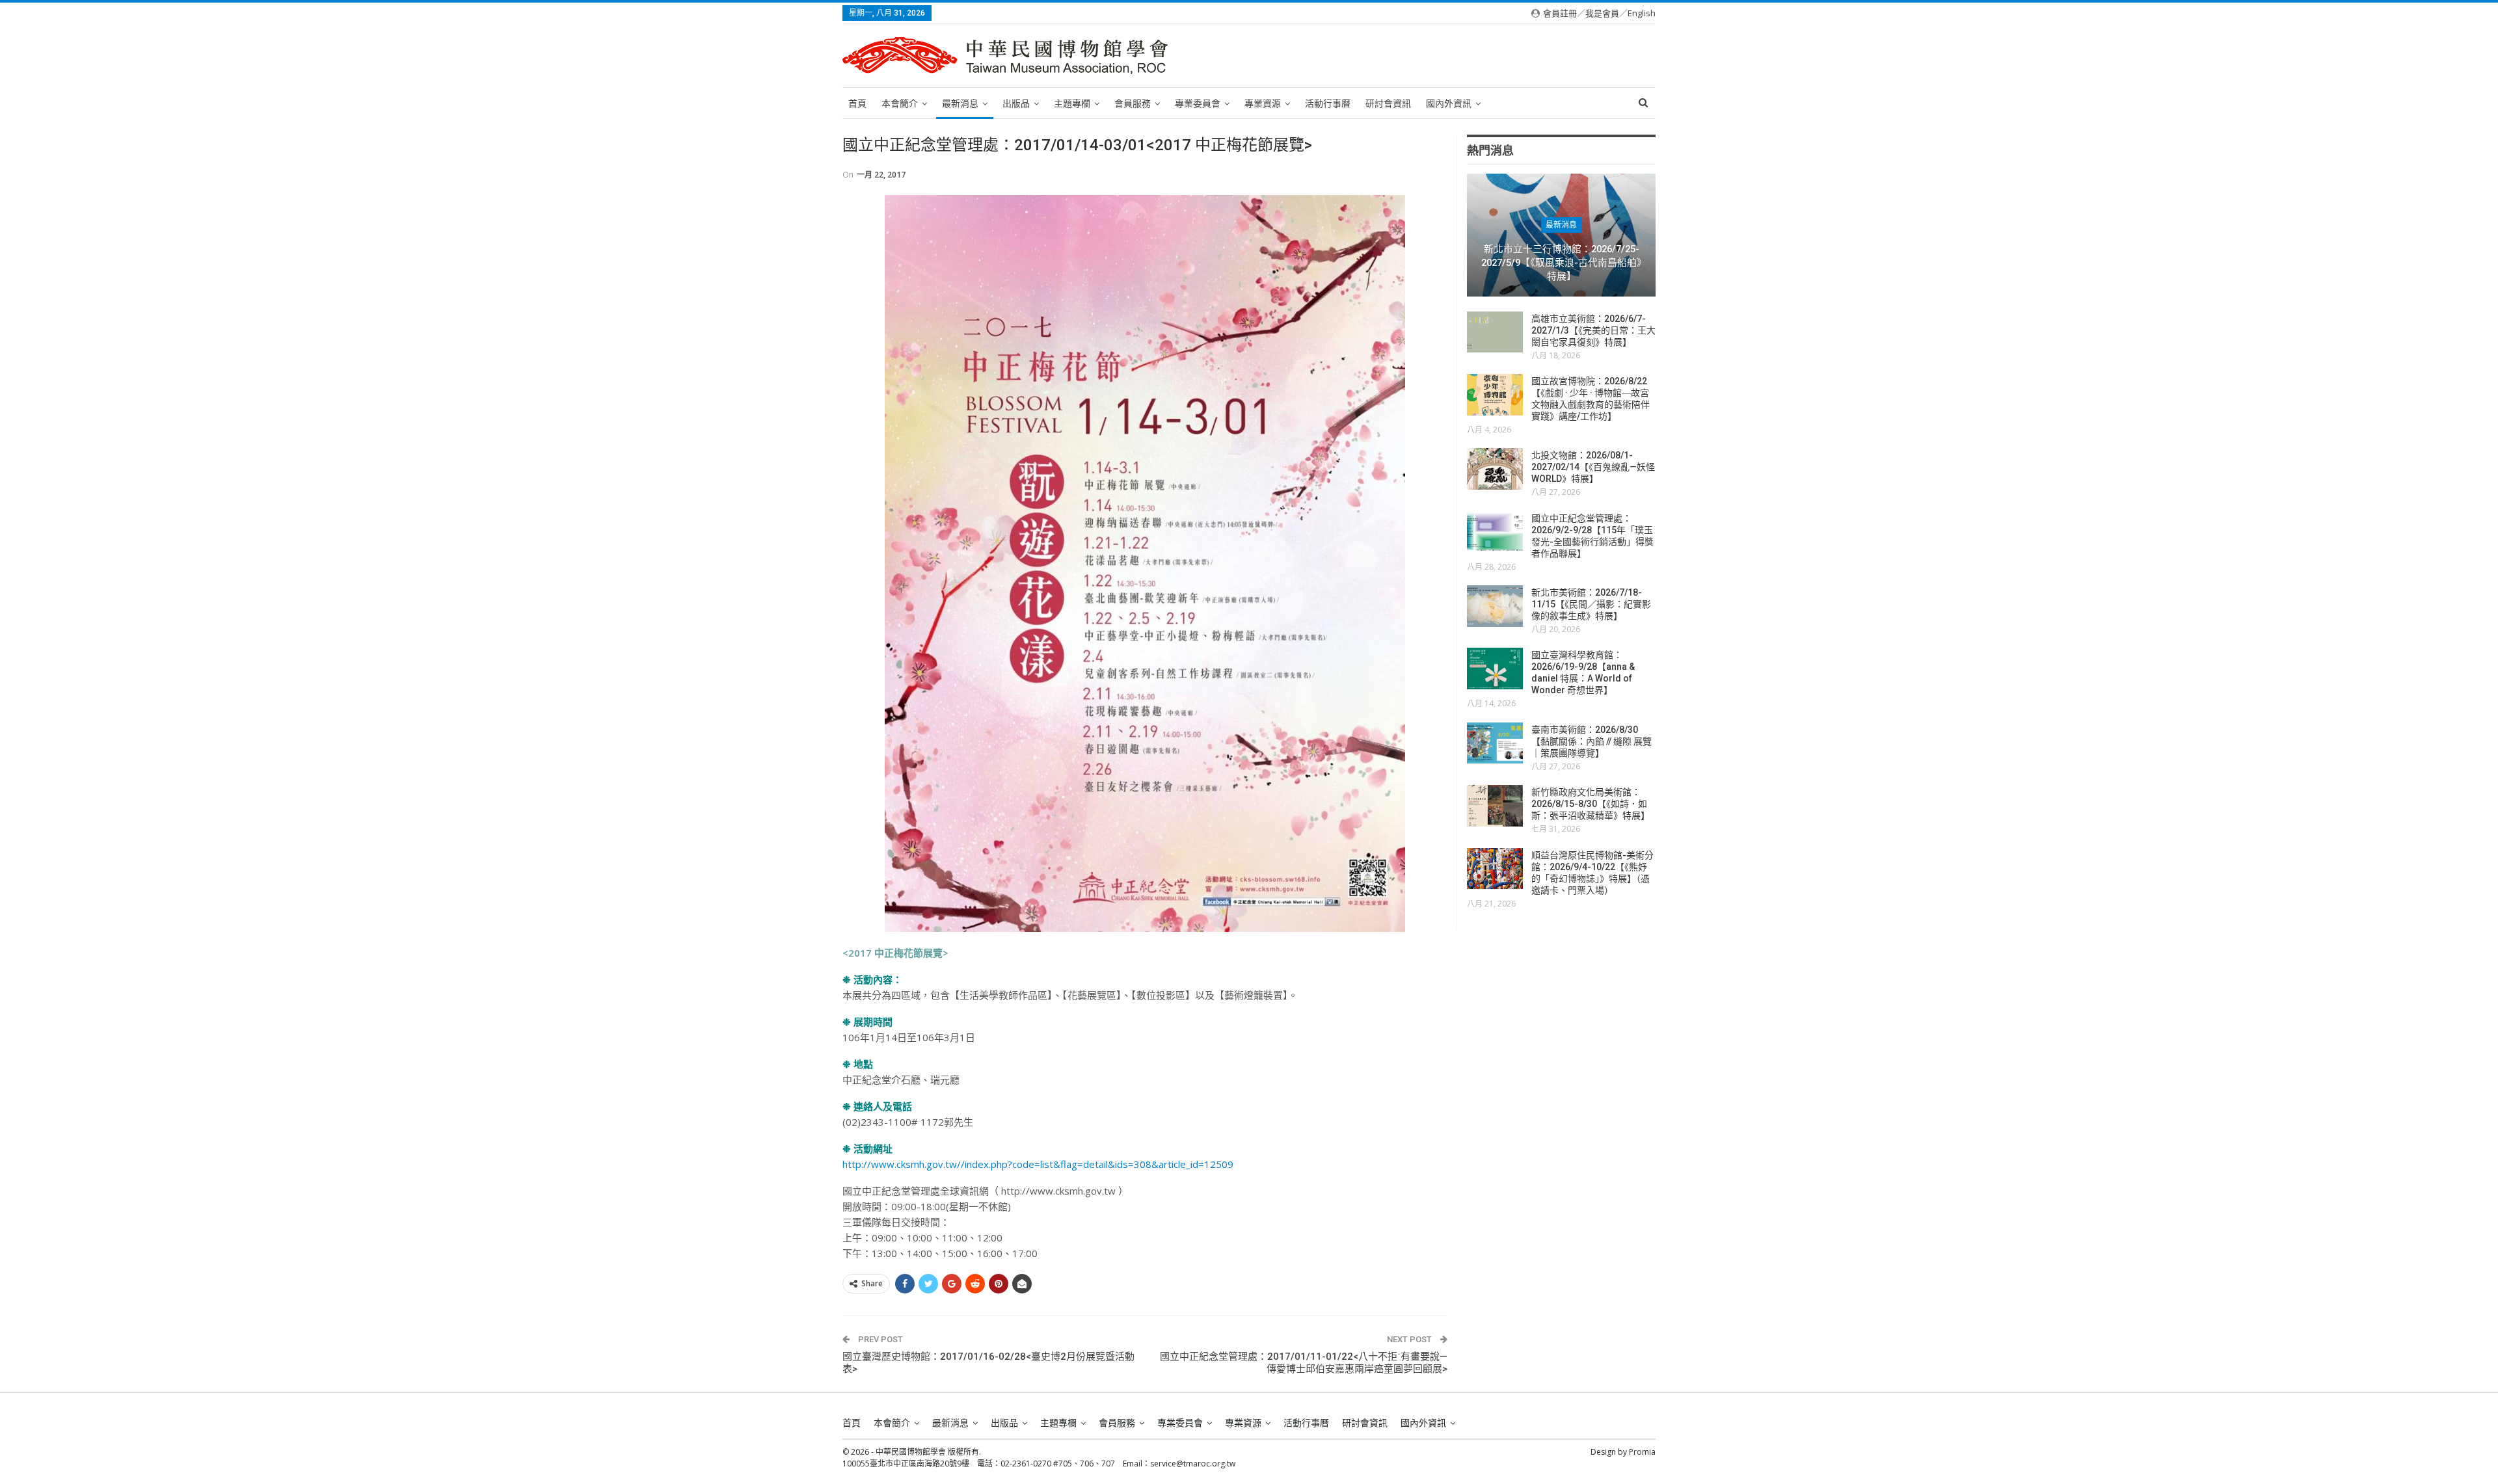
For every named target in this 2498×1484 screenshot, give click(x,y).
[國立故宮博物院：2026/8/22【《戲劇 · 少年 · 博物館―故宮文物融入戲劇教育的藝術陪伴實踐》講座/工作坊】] (1495, 395)
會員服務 (1133, 103)
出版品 (1016, 103)
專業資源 (1263, 103)
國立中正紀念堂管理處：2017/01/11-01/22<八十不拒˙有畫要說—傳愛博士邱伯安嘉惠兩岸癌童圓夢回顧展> (1304, 1363)
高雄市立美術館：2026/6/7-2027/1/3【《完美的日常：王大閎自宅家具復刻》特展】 (1593, 330)
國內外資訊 (1449, 103)
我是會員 (1602, 13)
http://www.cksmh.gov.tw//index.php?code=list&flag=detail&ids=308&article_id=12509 (1038, 1164)
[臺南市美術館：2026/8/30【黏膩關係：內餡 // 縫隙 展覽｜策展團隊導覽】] (1495, 743)
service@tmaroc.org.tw (1193, 1464)
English (1642, 13)
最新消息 (960, 103)
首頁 (857, 103)
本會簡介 (900, 103)
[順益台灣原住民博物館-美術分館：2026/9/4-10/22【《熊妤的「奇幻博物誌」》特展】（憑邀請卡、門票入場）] (1495, 869)
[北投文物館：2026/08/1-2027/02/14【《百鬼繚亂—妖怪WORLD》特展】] (1495, 469)
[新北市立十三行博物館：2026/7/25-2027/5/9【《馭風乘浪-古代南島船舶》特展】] (1561, 235)
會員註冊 (1560, 13)
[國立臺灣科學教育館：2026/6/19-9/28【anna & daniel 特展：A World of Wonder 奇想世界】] (1495, 669)
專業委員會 (1198, 103)
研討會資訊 (1388, 103)
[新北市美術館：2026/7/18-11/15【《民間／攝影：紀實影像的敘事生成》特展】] (1495, 606)
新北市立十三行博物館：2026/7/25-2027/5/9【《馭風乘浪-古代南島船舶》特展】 (1562, 262)
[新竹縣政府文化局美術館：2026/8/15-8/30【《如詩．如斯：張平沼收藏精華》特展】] (1495, 806)
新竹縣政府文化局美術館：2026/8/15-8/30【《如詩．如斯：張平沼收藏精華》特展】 (1591, 804)
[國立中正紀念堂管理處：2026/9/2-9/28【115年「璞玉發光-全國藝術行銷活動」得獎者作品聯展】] (1495, 532)
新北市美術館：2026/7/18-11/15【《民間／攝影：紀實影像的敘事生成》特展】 (1591, 604)
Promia (1642, 1452)
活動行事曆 (1328, 103)
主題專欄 (1072, 103)
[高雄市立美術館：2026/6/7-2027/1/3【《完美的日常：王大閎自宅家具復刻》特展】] (1495, 332)
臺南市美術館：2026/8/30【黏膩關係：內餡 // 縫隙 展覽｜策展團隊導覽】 (1591, 741)
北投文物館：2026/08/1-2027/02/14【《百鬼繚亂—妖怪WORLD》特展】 (1593, 467)
